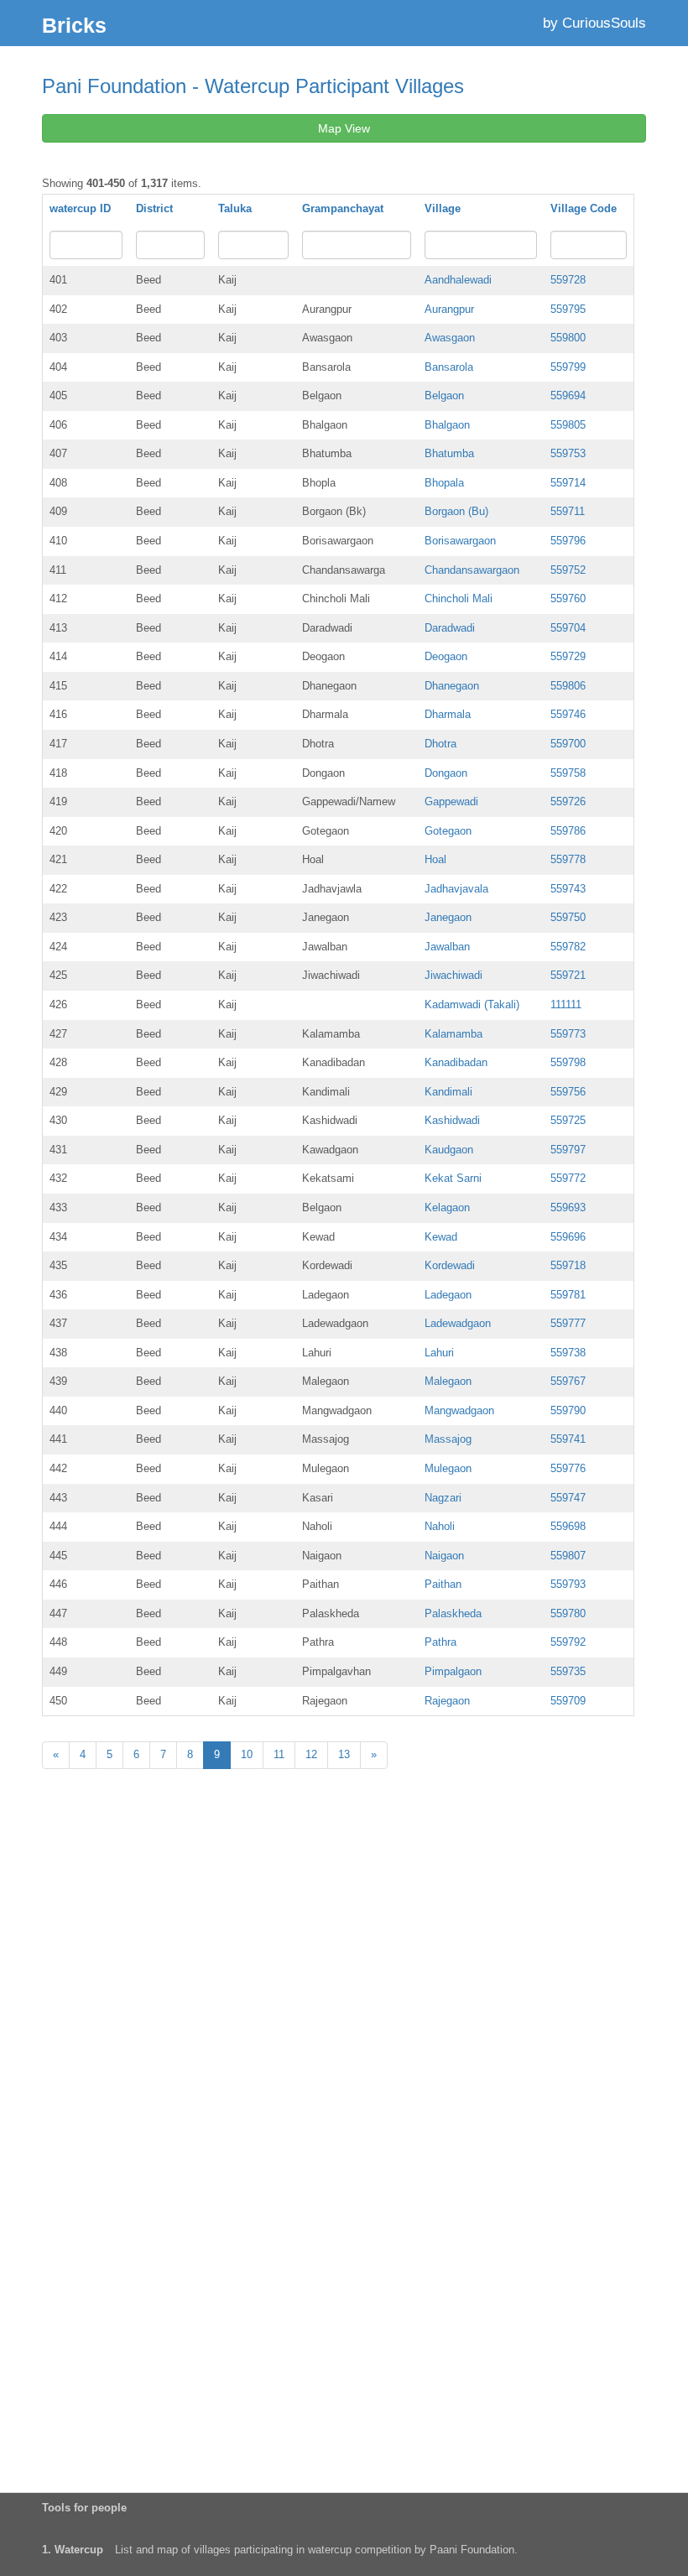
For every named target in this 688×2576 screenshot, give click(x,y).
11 (279, 1754)
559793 (568, 1584)
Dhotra (440, 744)
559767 (568, 1381)
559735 (568, 1671)
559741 (568, 1439)
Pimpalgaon (453, 1671)
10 (247, 1754)
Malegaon (448, 1381)
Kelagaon (447, 1207)
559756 (568, 1092)
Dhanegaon (452, 686)
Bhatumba (449, 453)
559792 (568, 1642)
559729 (568, 656)
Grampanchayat (343, 208)
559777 (568, 1323)
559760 (568, 598)
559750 (568, 917)
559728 (568, 280)
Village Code (584, 208)
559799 (568, 367)
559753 (568, 453)
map (167, 2550)
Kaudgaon (449, 1150)
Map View (344, 128)
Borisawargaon (460, 541)
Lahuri (439, 1353)
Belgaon (444, 396)
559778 (568, 859)
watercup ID (80, 208)
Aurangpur (449, 309)
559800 (568, 338)
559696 (568, 1237)
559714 (568, 483)
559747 (568, 1498)
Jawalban (447, 947)
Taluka (235, 208)
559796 (568, 541)
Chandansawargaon (472, 570)
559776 (568, 1468)
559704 (568, 628)
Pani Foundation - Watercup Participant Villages (253, 86)
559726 (568, 801)
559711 (568, 511)
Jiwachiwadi (453, 975)
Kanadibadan (456, 1062)
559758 (568, 773)
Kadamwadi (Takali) (472, 1004)
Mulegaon (448, 1468)
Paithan (443, 1584)
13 (344, 1754)
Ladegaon (448, 1295)
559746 (568, 714)
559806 (568, 686)
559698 (568, 1526)
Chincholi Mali (459, 598)
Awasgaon (450, 338)
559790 (568, 1410)
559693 (568, 1207)
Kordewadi (450, 1265)
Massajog (448, 1439)
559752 (568, 570)
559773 (568, 1034)
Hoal (435, 859)
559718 (568, 1265)
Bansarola (449, 367)
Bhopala (444, 483)
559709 (568, 1701)
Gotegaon (448, 831)
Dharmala (448, 714)
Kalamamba (453, 1034)
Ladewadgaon (458, 1323)
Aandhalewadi (458, 280)
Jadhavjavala (456, 889)
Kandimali (448, 1092)
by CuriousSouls (594, 23)
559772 (568, 1178)
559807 (568, 1556)
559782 (568, 947)
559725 (568, 1120)
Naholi (440, 1526)
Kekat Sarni (453, 1178)
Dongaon (446, 773)
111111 (566, 1004)
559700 (568, 744)
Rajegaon (447, 1701)
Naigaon (444, 1556)
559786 (568, 831)
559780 (568, 1613)
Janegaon (448, 917)
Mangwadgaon (459, 1410)
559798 (568, 1062)
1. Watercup (73, 2550)
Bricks (74, 25)
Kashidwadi (452, 1120)
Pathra (440, 1642)
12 (311, 1754)
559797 (568, 1150)
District (154, 208)
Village (443, 208)
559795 (568, 309)
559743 (568, 889)
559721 (568, 975)
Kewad (441, 1237)
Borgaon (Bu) (456, 511)
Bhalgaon (447, 425)
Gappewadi (451, 801)
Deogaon (446, 656)
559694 (568, 396)
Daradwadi (450, 628)
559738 (568, 1353)
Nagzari (443, 1498)
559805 (568, 425)
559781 (568, 1295)
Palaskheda (453, 1613)
